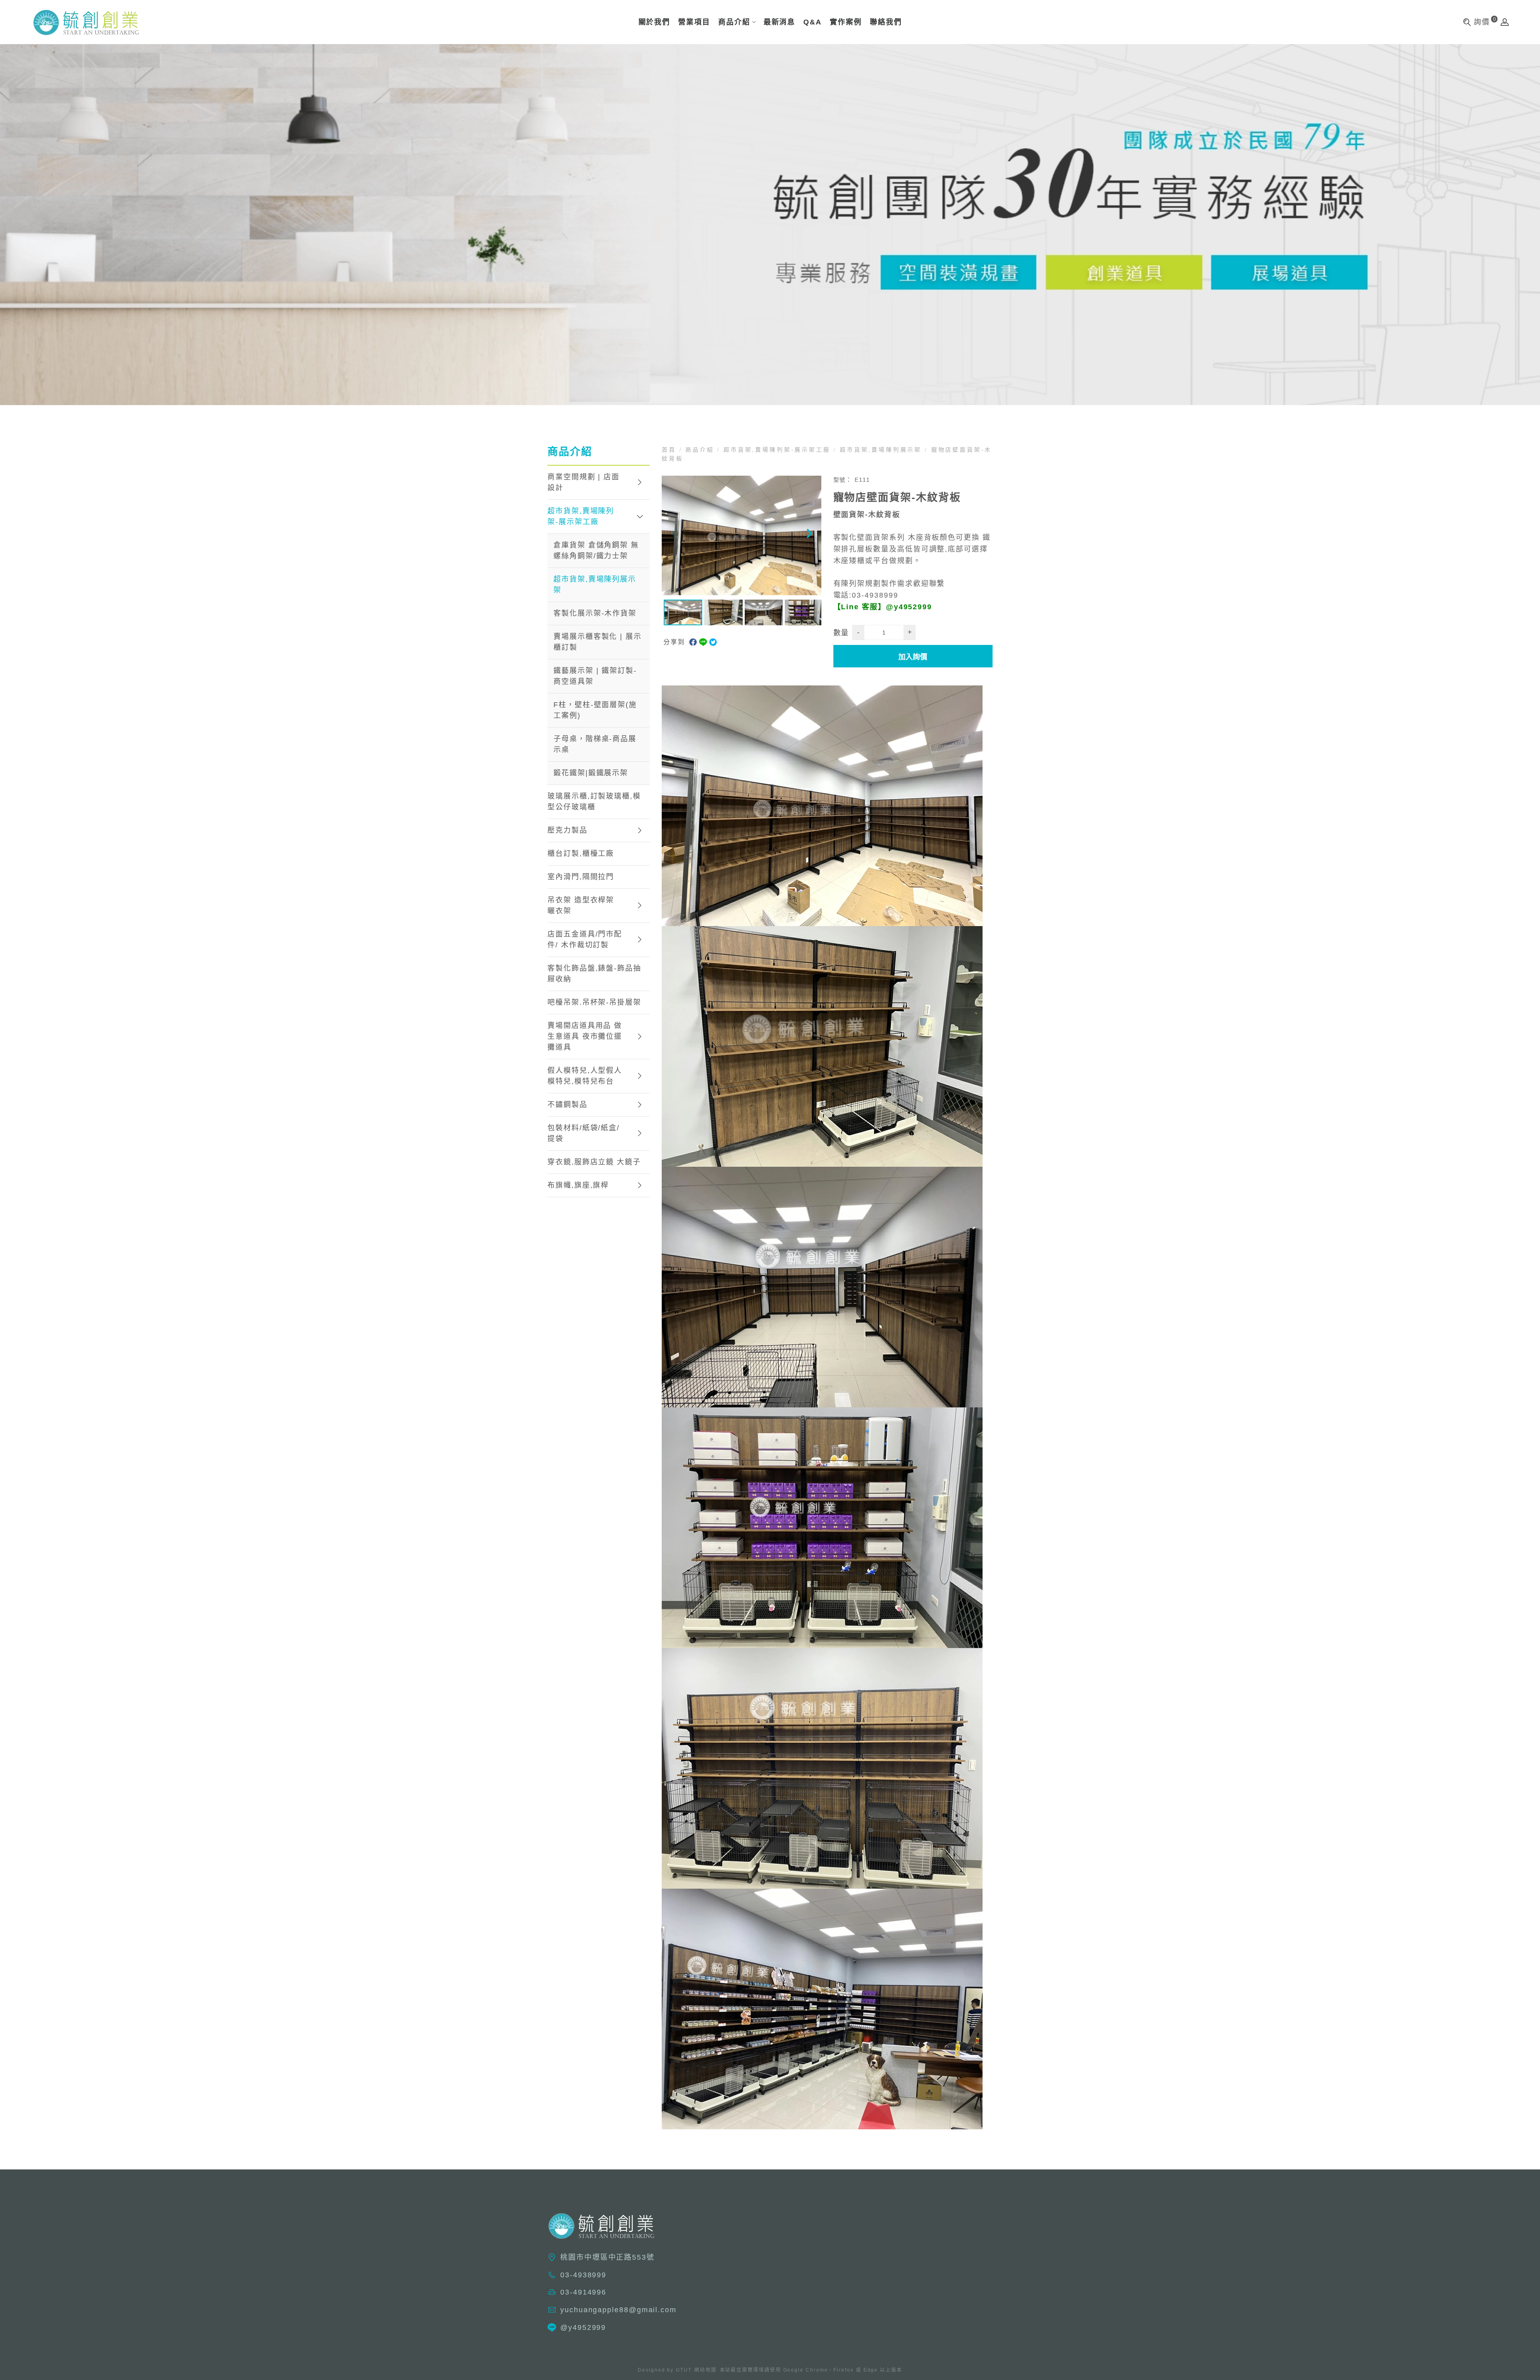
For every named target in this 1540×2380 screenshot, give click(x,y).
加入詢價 (913, 657)
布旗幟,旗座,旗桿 (578, 1185)
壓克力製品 (567, 830)
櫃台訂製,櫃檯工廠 (581, 853)
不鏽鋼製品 (567, 1105)
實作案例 (846, 22)
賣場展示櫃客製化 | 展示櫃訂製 (598, 642)
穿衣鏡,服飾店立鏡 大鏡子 (594, 1162)
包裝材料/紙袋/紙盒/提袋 (584, 1133)
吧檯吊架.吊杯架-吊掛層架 (594, 1002)
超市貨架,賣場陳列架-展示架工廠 (581, 516)
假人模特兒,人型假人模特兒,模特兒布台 (585, 1076)
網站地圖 (705, 2370)
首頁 (671, 450)
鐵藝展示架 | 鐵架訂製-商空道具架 (595, 676)
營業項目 (694, 22)
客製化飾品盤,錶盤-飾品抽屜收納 (594, 974)
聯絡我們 (886, 22)
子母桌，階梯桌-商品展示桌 (595, 744)
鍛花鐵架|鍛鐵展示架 (591, 773)
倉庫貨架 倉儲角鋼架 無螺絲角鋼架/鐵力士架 (596, 550)
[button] (809, 535)
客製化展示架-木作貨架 (595, 613)
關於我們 (654, 22)
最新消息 (780, 22)
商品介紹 (734, 22)
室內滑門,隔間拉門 (581, 877)
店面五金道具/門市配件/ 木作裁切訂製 (585, 940)
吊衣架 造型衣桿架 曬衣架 (581, 905)
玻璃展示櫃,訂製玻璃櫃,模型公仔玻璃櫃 (594, 802)
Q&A (813, 22)
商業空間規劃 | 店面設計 (584, 482)
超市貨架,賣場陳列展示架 (595, 585)
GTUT (684, 2370)
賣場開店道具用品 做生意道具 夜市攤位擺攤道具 (585, 1036)
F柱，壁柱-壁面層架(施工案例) (595, 710)
